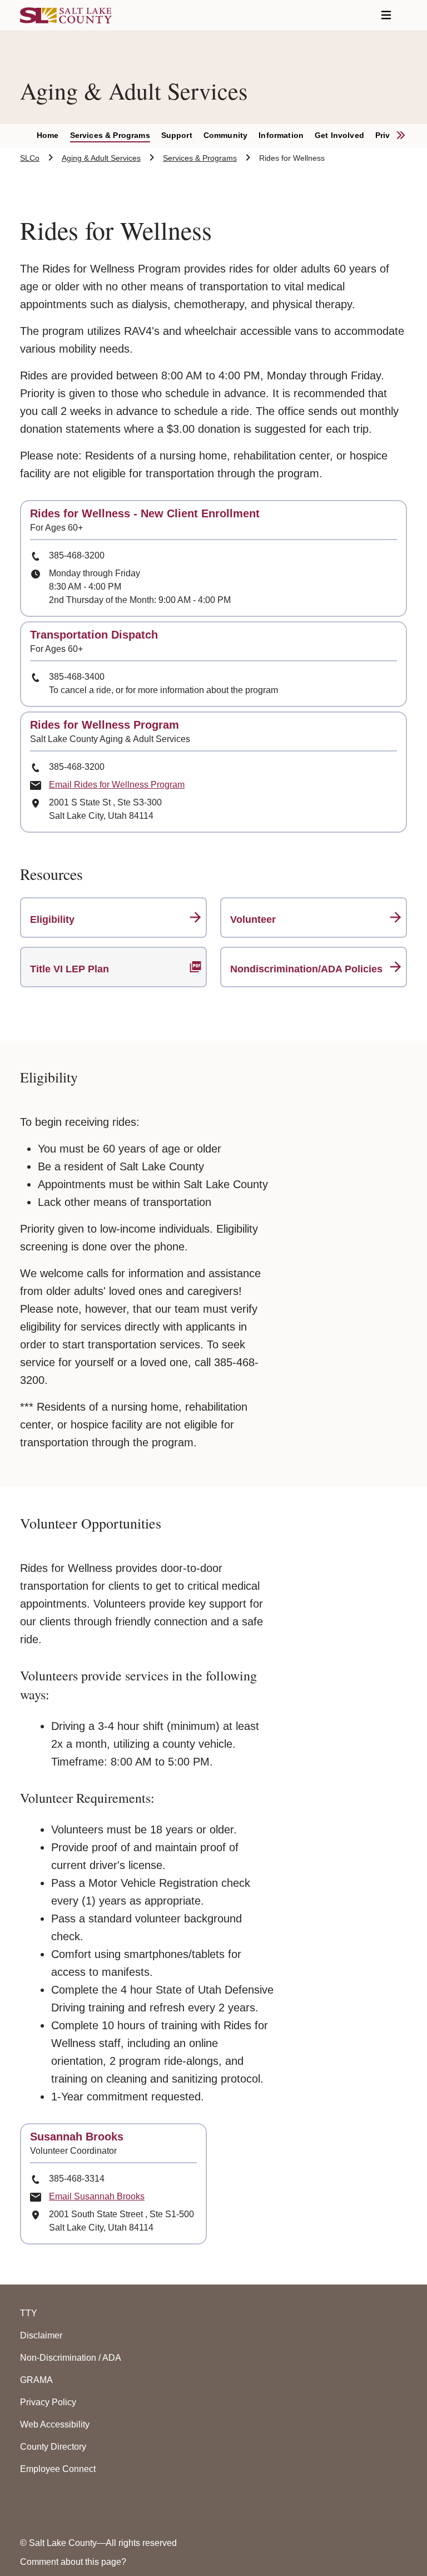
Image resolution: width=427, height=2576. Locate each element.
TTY (29, 2313)
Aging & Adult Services (101, 158)
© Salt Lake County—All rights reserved (98, 2543)
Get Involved (339, 135)
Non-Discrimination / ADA (71, 2358)
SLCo (30, 158)
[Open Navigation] (386, 15)
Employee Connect (58, 2469)
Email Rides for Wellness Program (117, 785)
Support (177, 135)
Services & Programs (110, 135)
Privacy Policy (48, 2402)
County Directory (53, 2447)
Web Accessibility (55, 2424)
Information (281, 135)
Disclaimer (41, 2335)
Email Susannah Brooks (97, 2196)
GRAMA (36, 2380)
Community (225, 135)
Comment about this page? (73, 2562)
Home (48, 135)
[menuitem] (53, 136)
